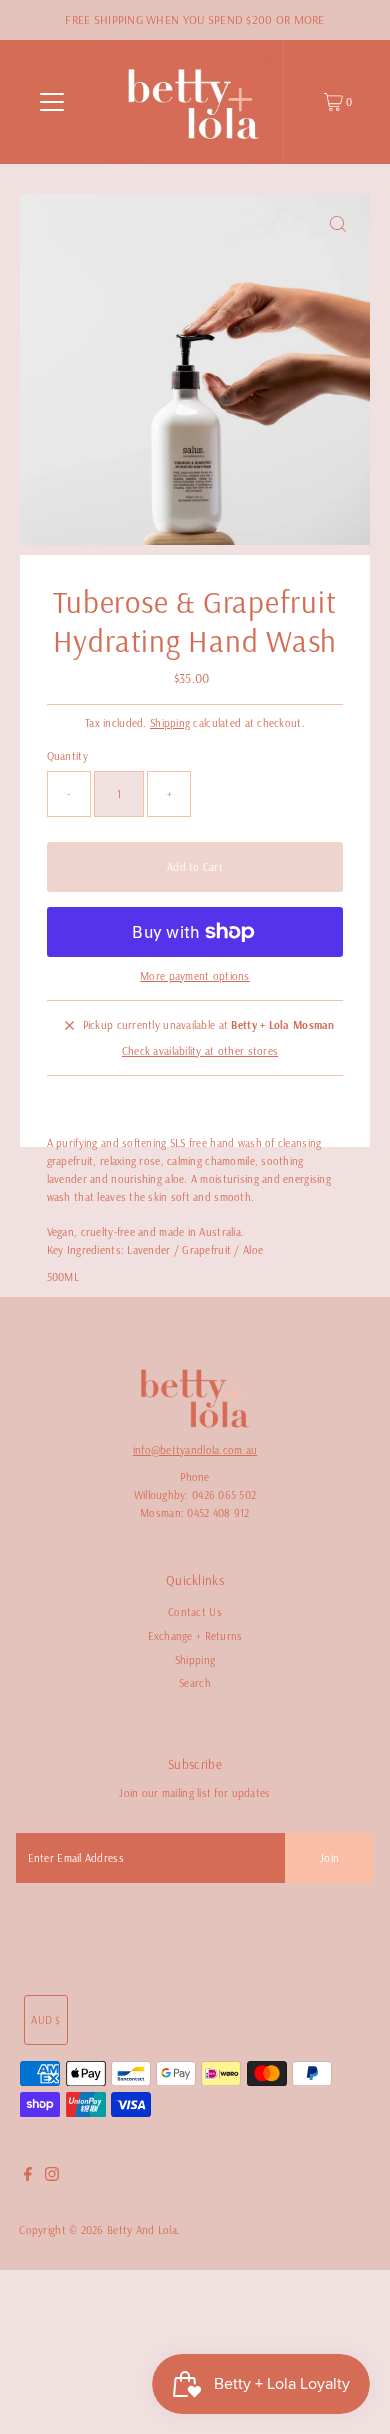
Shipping (170, 723)
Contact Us (195, 1612)
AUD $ (45, 2020)
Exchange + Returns (195, 1636)
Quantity (67, 756)
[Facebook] (28, 2177)
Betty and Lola (142, 2230)
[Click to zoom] (338, 226)
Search (195, 1683)
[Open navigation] (52, 102)
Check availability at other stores (200, 1051)
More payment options (195, 976)
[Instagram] (52, 2177)
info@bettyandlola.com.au (195, 1450)
